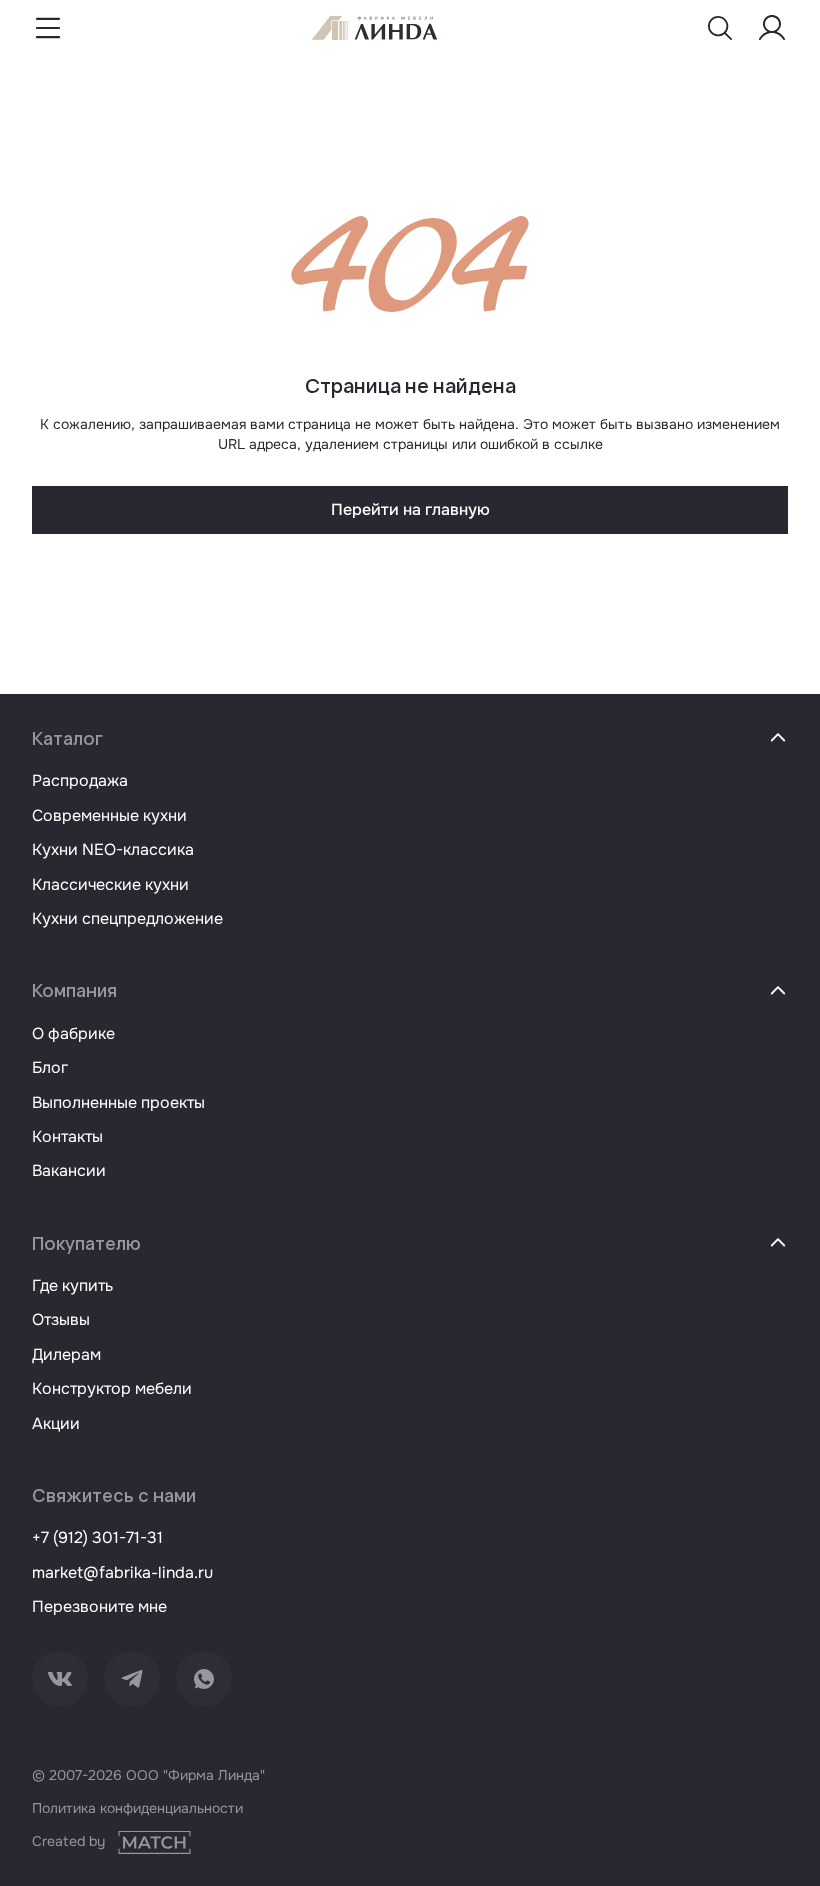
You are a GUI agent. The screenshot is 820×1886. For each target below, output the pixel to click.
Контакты (67, 1136)
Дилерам (66, 1354)
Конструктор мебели (112, 1388)
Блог (50, 1067)
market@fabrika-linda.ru (122, 1572)
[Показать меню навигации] (48, 28)
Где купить (72, 1285)
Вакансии (69, 1170)
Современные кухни (109, 815)
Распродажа (80, 780)
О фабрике (73, 1033)
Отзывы (61, 1319)
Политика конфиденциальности (137, 1808)
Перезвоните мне (99, 1606)
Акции (56, 1423)
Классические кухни (110, 884)
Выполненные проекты (118, 1102)
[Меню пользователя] (772, 28)
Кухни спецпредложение (127, 918)
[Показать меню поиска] (720, 28)
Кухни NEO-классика (113, 849)
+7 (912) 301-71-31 (97, 1537)
